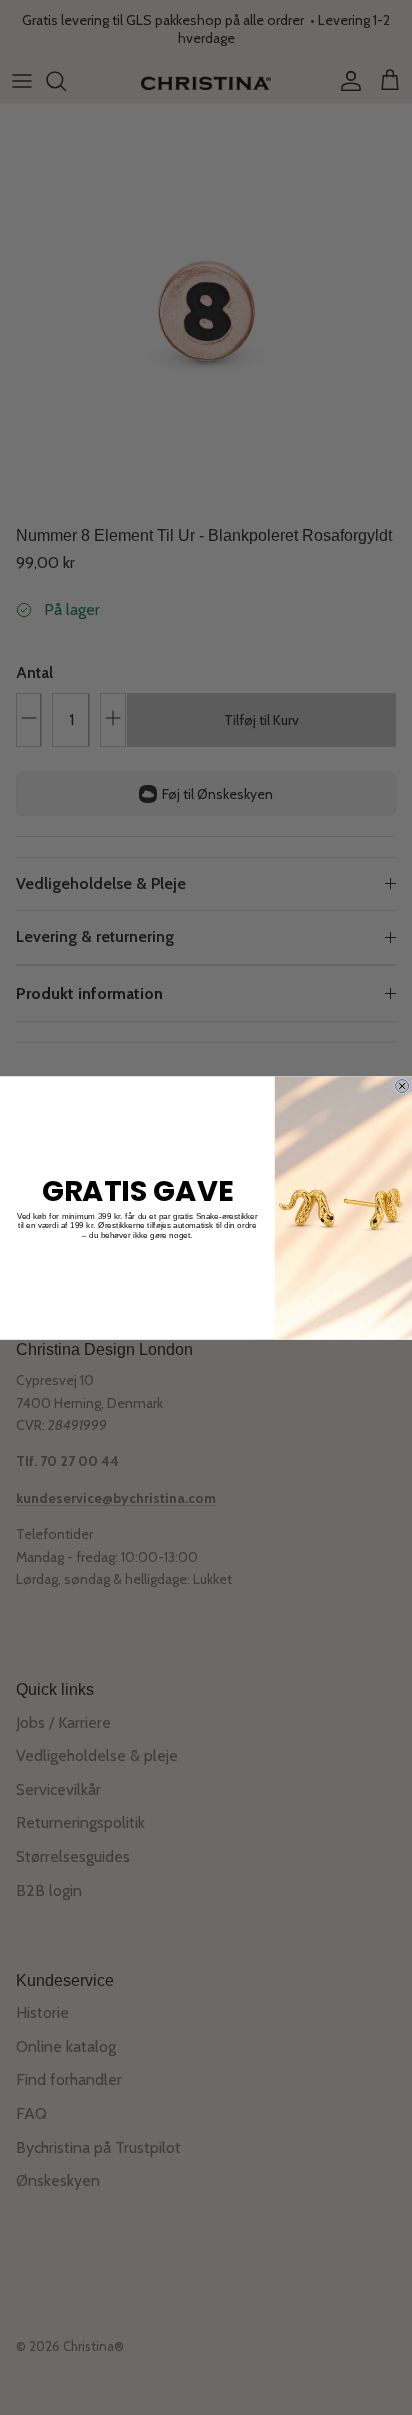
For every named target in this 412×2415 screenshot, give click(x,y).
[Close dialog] (402, 1085)
